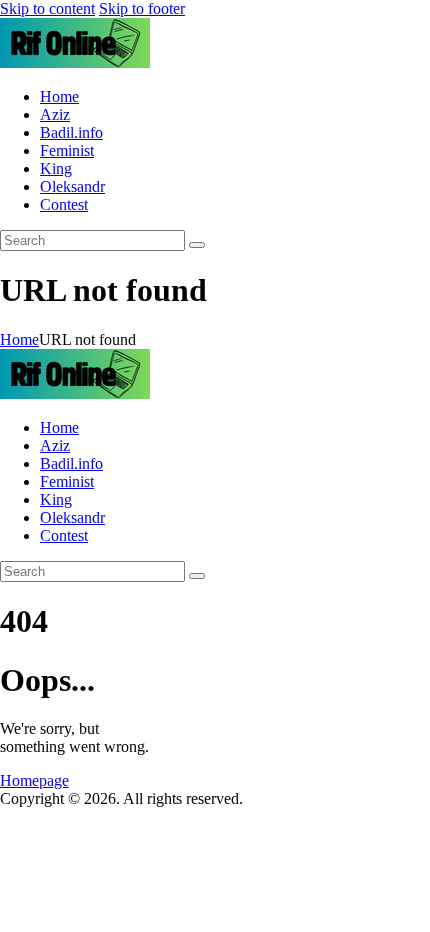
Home (19, 339)
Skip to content (47, 8)
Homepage (34, 780)
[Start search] (197, 245)
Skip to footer (142, 8)
